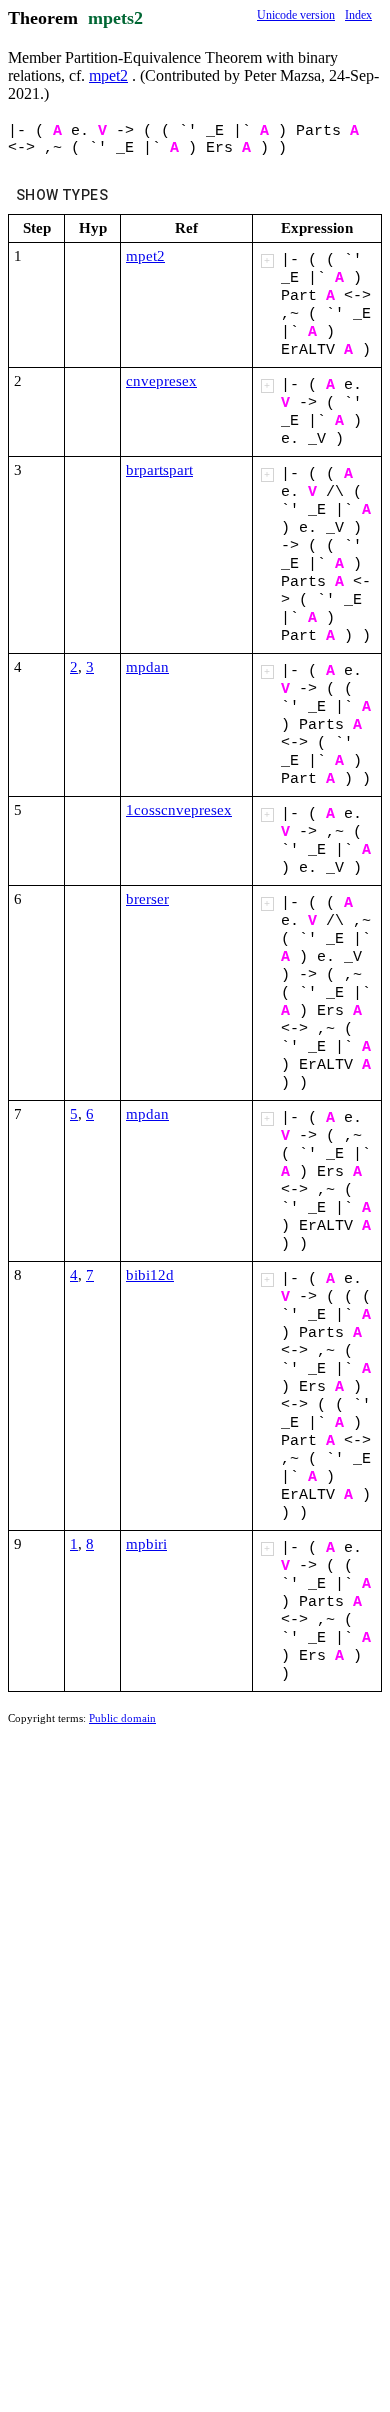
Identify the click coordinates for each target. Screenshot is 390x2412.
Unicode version (296, 15)
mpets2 (115, 18)
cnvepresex (161, 381)
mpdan (147, 667)
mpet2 (108, 75)
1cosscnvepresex (179, 810)
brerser (147, 899)
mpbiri (146, 1544)
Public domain (122, 1718)
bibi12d (150, 1275)
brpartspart (159, 470)
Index (358, 15)
